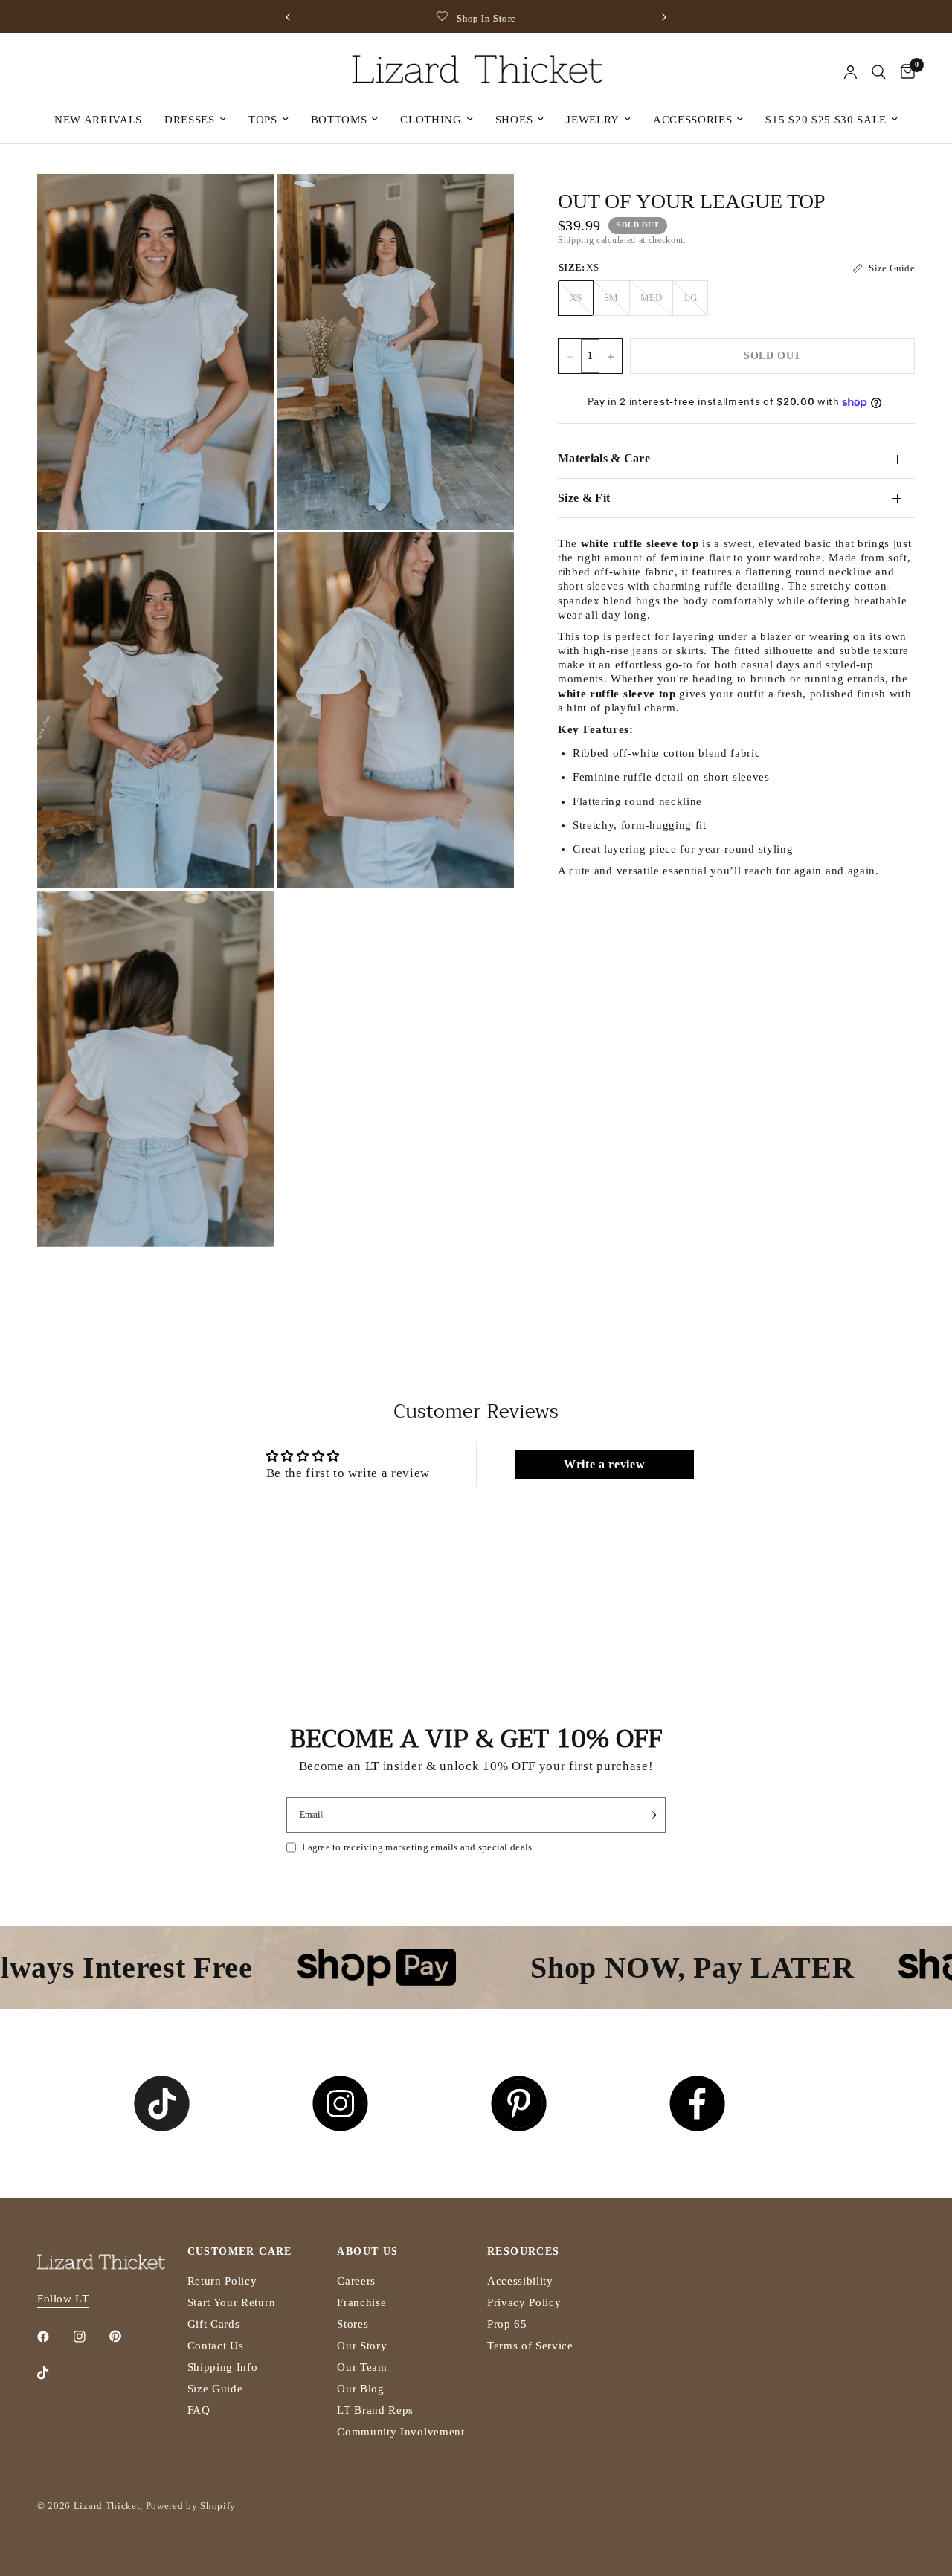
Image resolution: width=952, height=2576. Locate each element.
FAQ (199, 2410)
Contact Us (216, 2346)
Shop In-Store (395, 18)
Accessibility (520, 2281)
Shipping (576, 241)
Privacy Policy (524, 2302)
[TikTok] (54, 2373)
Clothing (431, 120)
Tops (263, 120)
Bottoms (339, 120)
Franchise (361, 2302)
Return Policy (222, 2281)
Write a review (605, 1464)
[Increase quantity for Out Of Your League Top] (611, 357)
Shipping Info (223, 2367)
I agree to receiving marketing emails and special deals (417, 1847)
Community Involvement (401, 2432)
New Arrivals (98, 120)
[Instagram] (90, 2337)
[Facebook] (54, 2337)
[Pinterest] (126, 2337)
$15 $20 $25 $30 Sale (826, 120)
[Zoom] (243, 205)
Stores (353, 2324)
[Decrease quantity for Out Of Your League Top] (570, 357)
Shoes (514, 120)
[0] (904, 72)
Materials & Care (604, 458)
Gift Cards (214, 2324)
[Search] (879, 72)
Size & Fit (584, 498)
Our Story (362, 2346)
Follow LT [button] (63, 2299)
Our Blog (360, 2389)
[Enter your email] (651, 1815)
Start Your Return (232, 2302)
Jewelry (593, 120)
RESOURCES (524, 2252)
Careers (356, 2281)
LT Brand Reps (375, 2410)
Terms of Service (530, 2346)
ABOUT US (367, 2252)
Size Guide (215, 2389)
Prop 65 (507, 2324)
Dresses (190, 120)
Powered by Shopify (191, 2506)
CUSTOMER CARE (240, 2252)
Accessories (692, 120)
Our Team (362, 2367)
